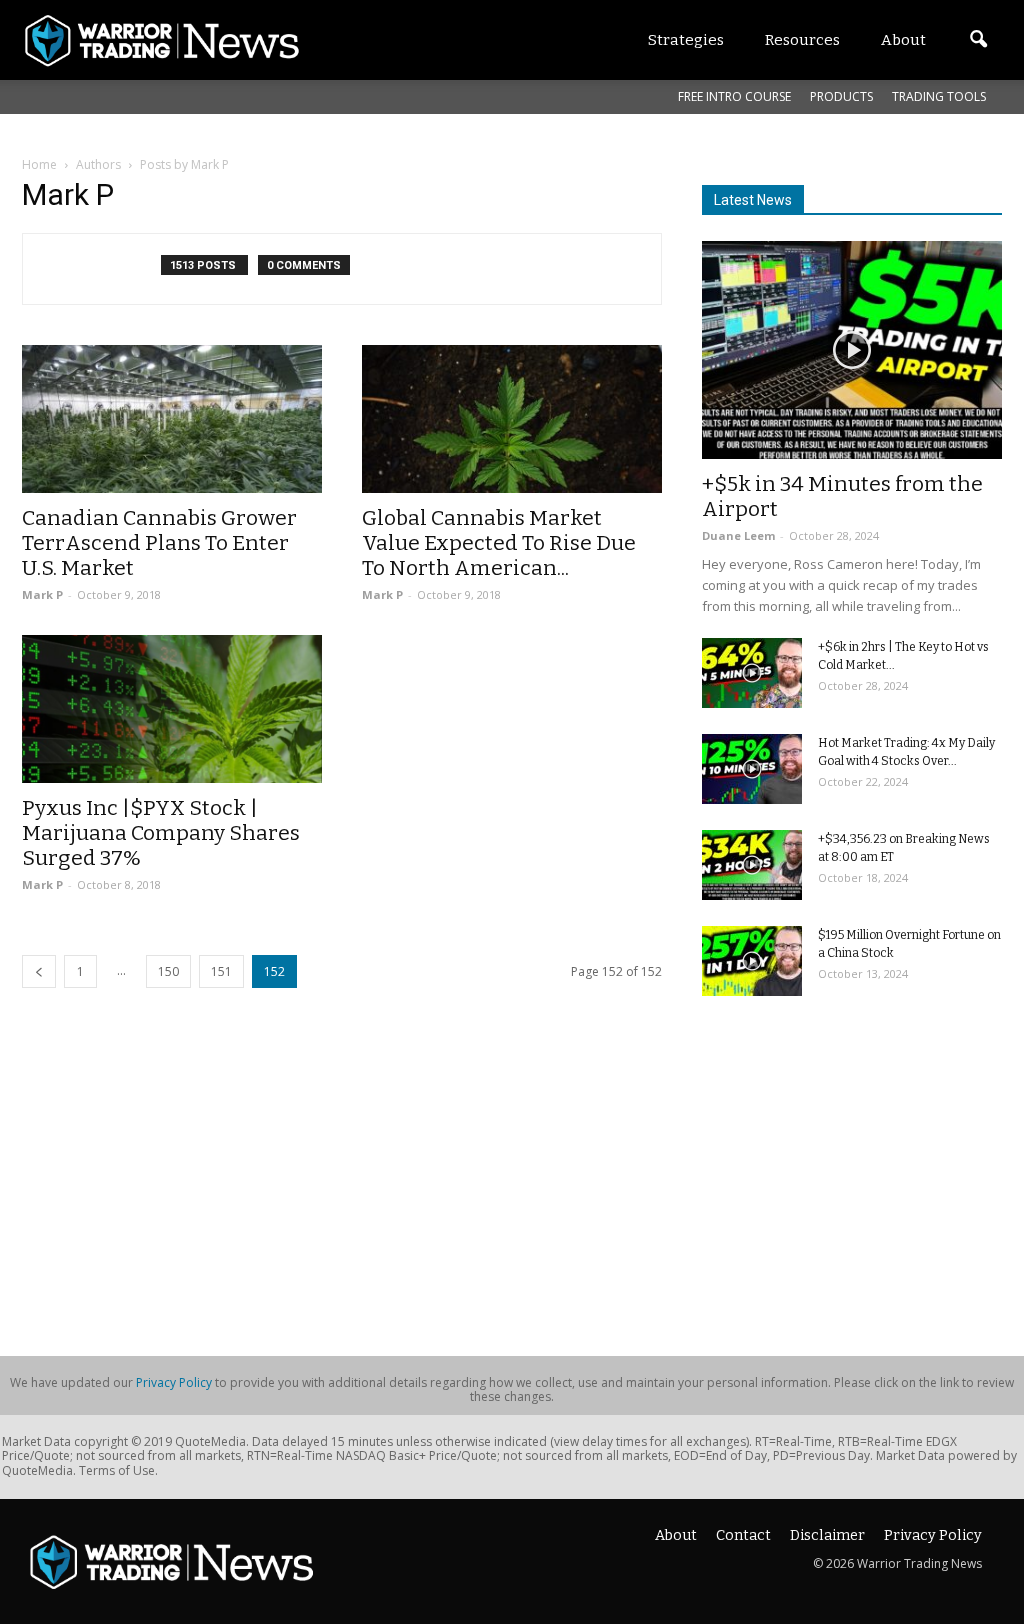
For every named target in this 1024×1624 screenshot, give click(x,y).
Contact (743, 1535)
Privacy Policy (174, 1382)
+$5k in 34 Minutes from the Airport (842, 496)
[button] (978, 40)
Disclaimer (827, 1535)
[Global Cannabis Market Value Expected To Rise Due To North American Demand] (512, 419)
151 (221, 971)
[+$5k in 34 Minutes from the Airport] (852, 350)
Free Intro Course (734, 96)
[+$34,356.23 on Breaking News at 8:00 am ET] (752, 865)
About (676, 1535)
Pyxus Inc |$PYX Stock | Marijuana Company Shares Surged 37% (161, 833)
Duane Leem (738, 535)
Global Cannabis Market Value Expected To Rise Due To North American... (499, 543)
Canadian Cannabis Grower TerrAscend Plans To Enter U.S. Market (159, 543)
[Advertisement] (852, 1169)
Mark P (42, 594)
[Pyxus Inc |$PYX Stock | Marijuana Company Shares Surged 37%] (172, 709)
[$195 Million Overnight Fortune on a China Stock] (752, 961)
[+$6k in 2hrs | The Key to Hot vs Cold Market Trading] (752, 673)
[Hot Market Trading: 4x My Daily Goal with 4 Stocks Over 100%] (752, 769)
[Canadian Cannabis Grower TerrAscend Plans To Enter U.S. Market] (172, 419)
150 (168, 971)
